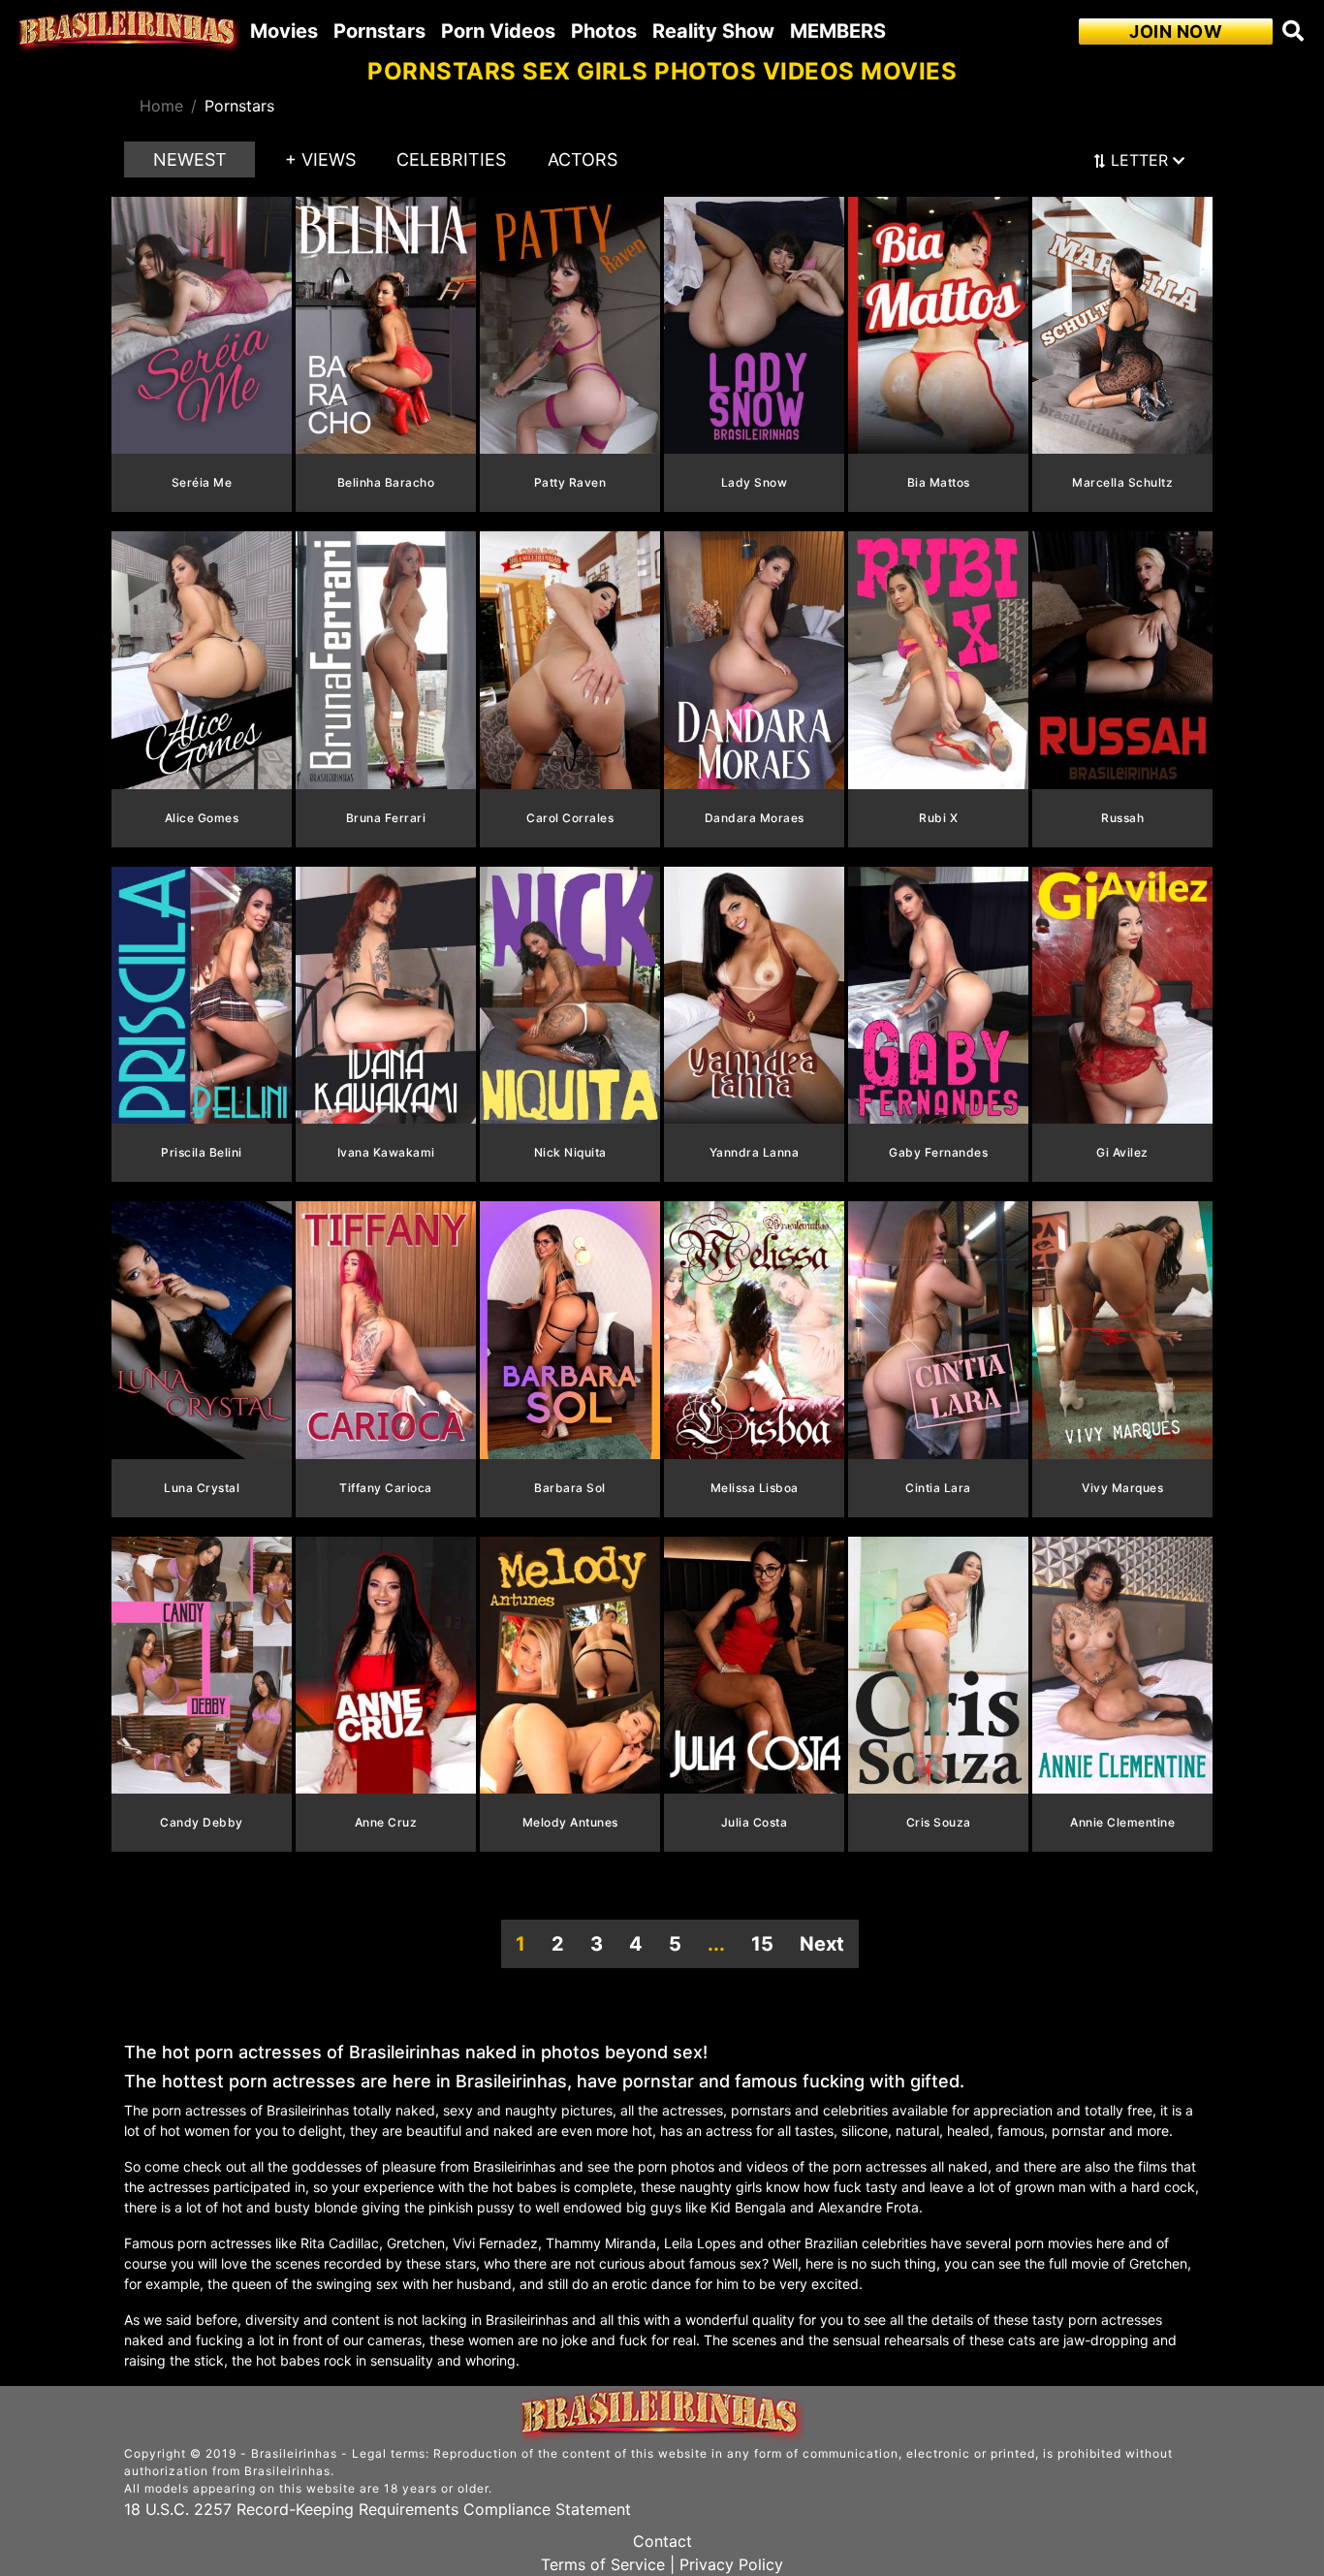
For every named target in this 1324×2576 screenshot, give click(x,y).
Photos (604, 31)
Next (822, 1944)
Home (161, 106)
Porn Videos (498, 31)
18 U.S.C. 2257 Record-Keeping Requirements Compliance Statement (378, 2509)
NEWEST (190, 159)
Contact (662, 2541)
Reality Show (713, 31)
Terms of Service (603, 2564)
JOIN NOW (1176, 32)
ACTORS (583, 159)
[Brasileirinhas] (129, 31)
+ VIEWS (320, 159)
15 (762, 1944)
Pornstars (379, 31)
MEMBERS (838, 31)
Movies (284, 31)
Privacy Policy (731, 2564)
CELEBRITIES (451, 159)
